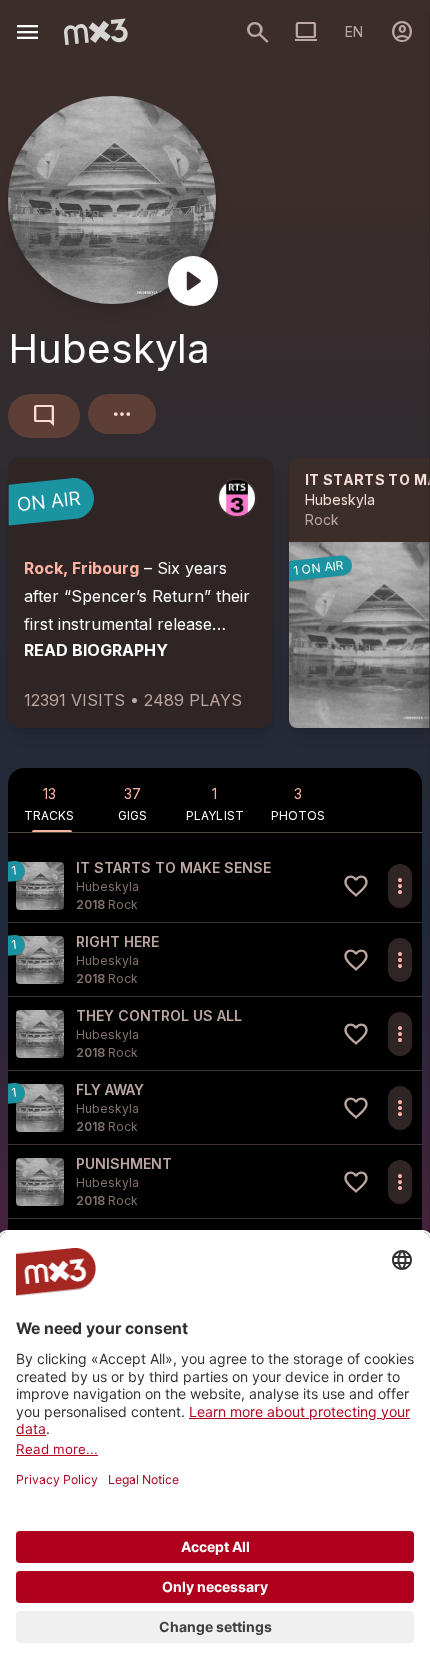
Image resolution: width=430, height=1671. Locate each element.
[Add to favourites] (356, 886)
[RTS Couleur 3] (237, 498)
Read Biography (96, 650)
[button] (215, 885)
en (354, 31)
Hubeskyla (340, 499)
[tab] (49, 800)
